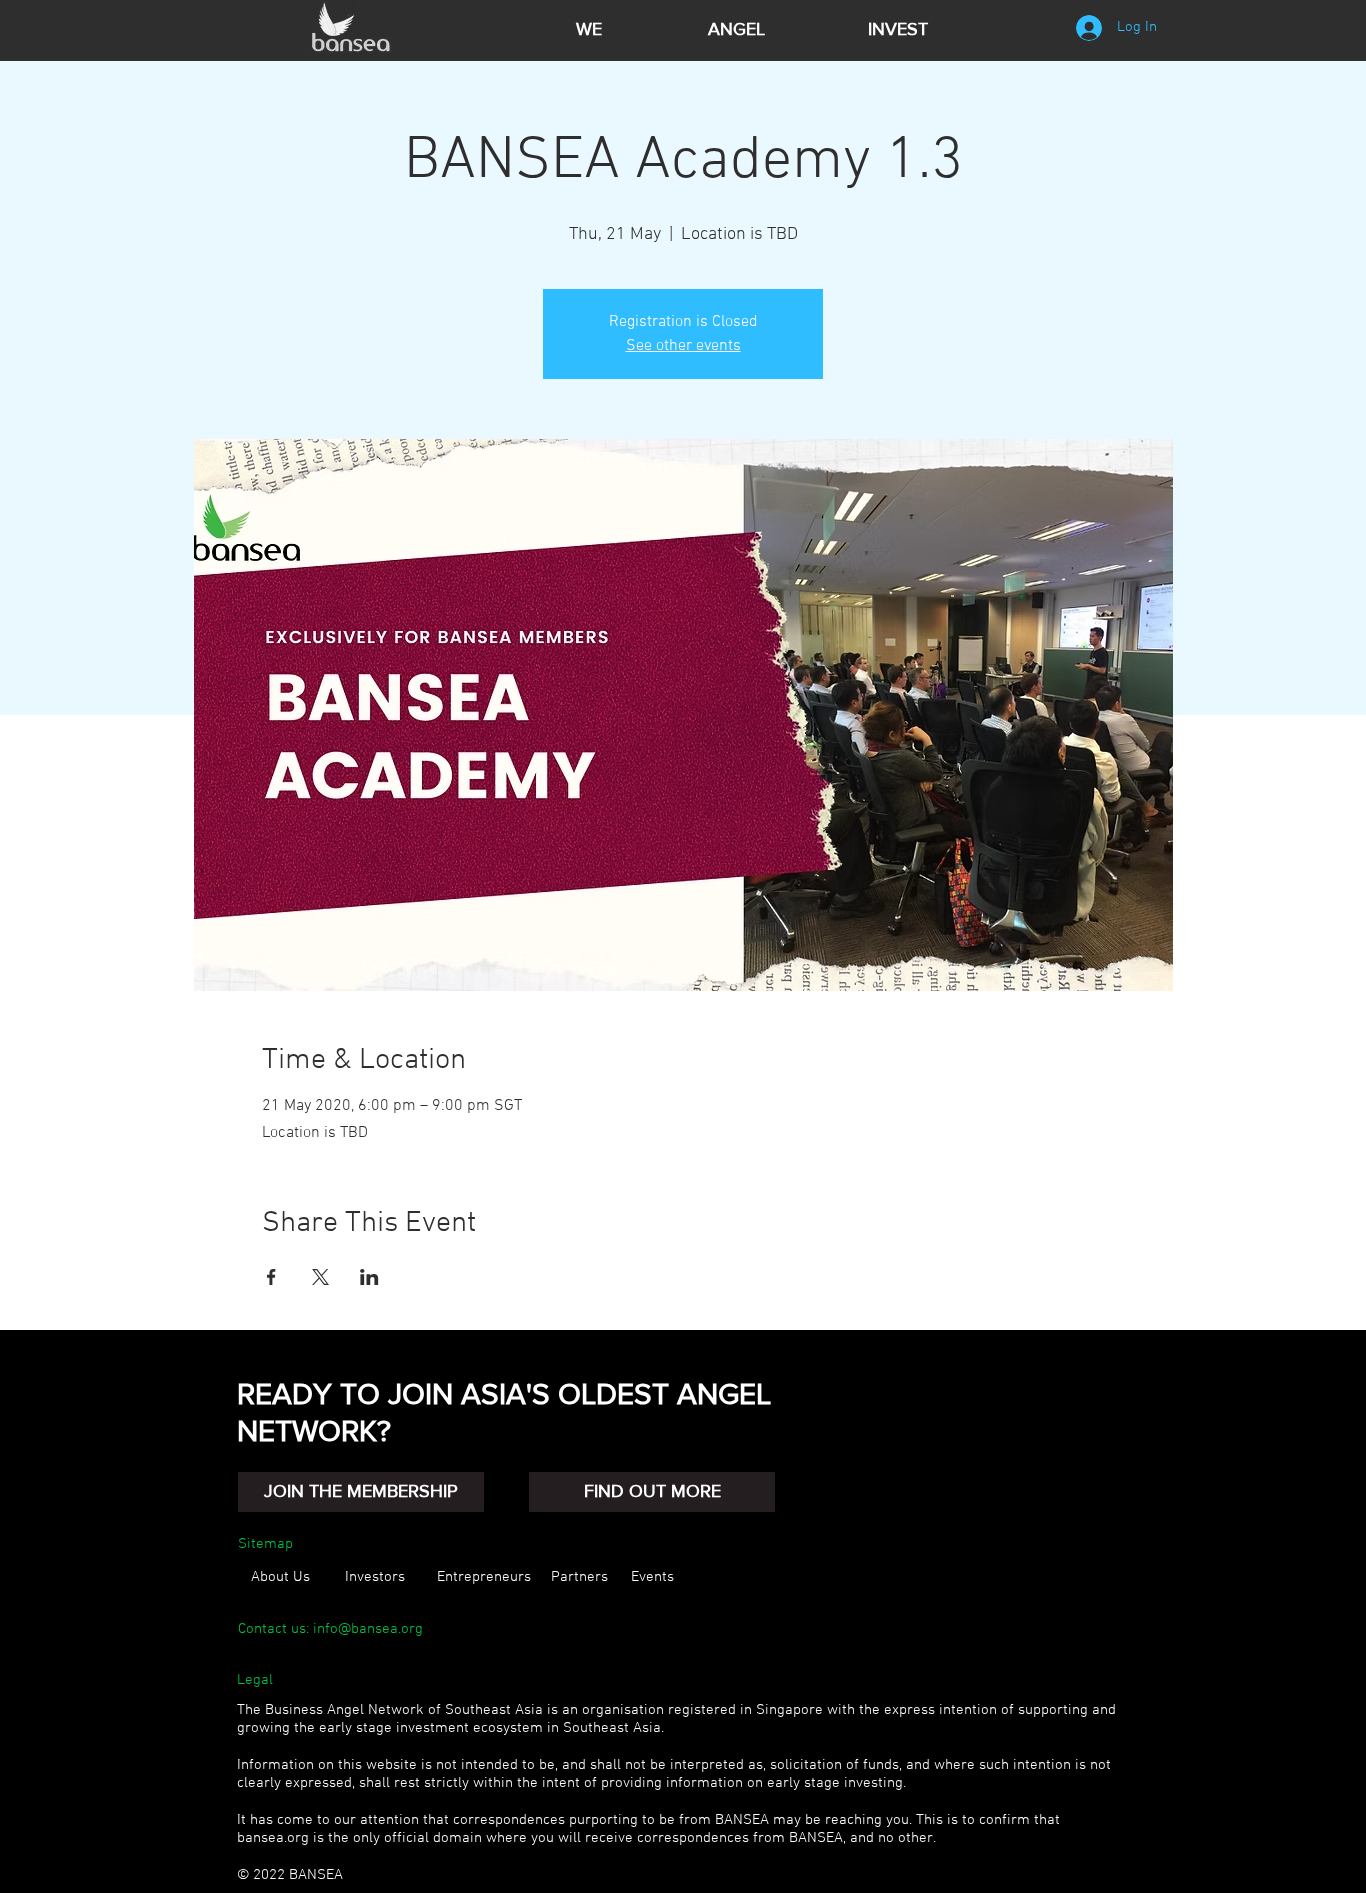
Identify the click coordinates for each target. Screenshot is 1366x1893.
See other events (683, 346)
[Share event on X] (320, 1277)
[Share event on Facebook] (271, 1277)
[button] (361, 1492)
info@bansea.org (368, 1629)
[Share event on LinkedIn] (369, 1277)
